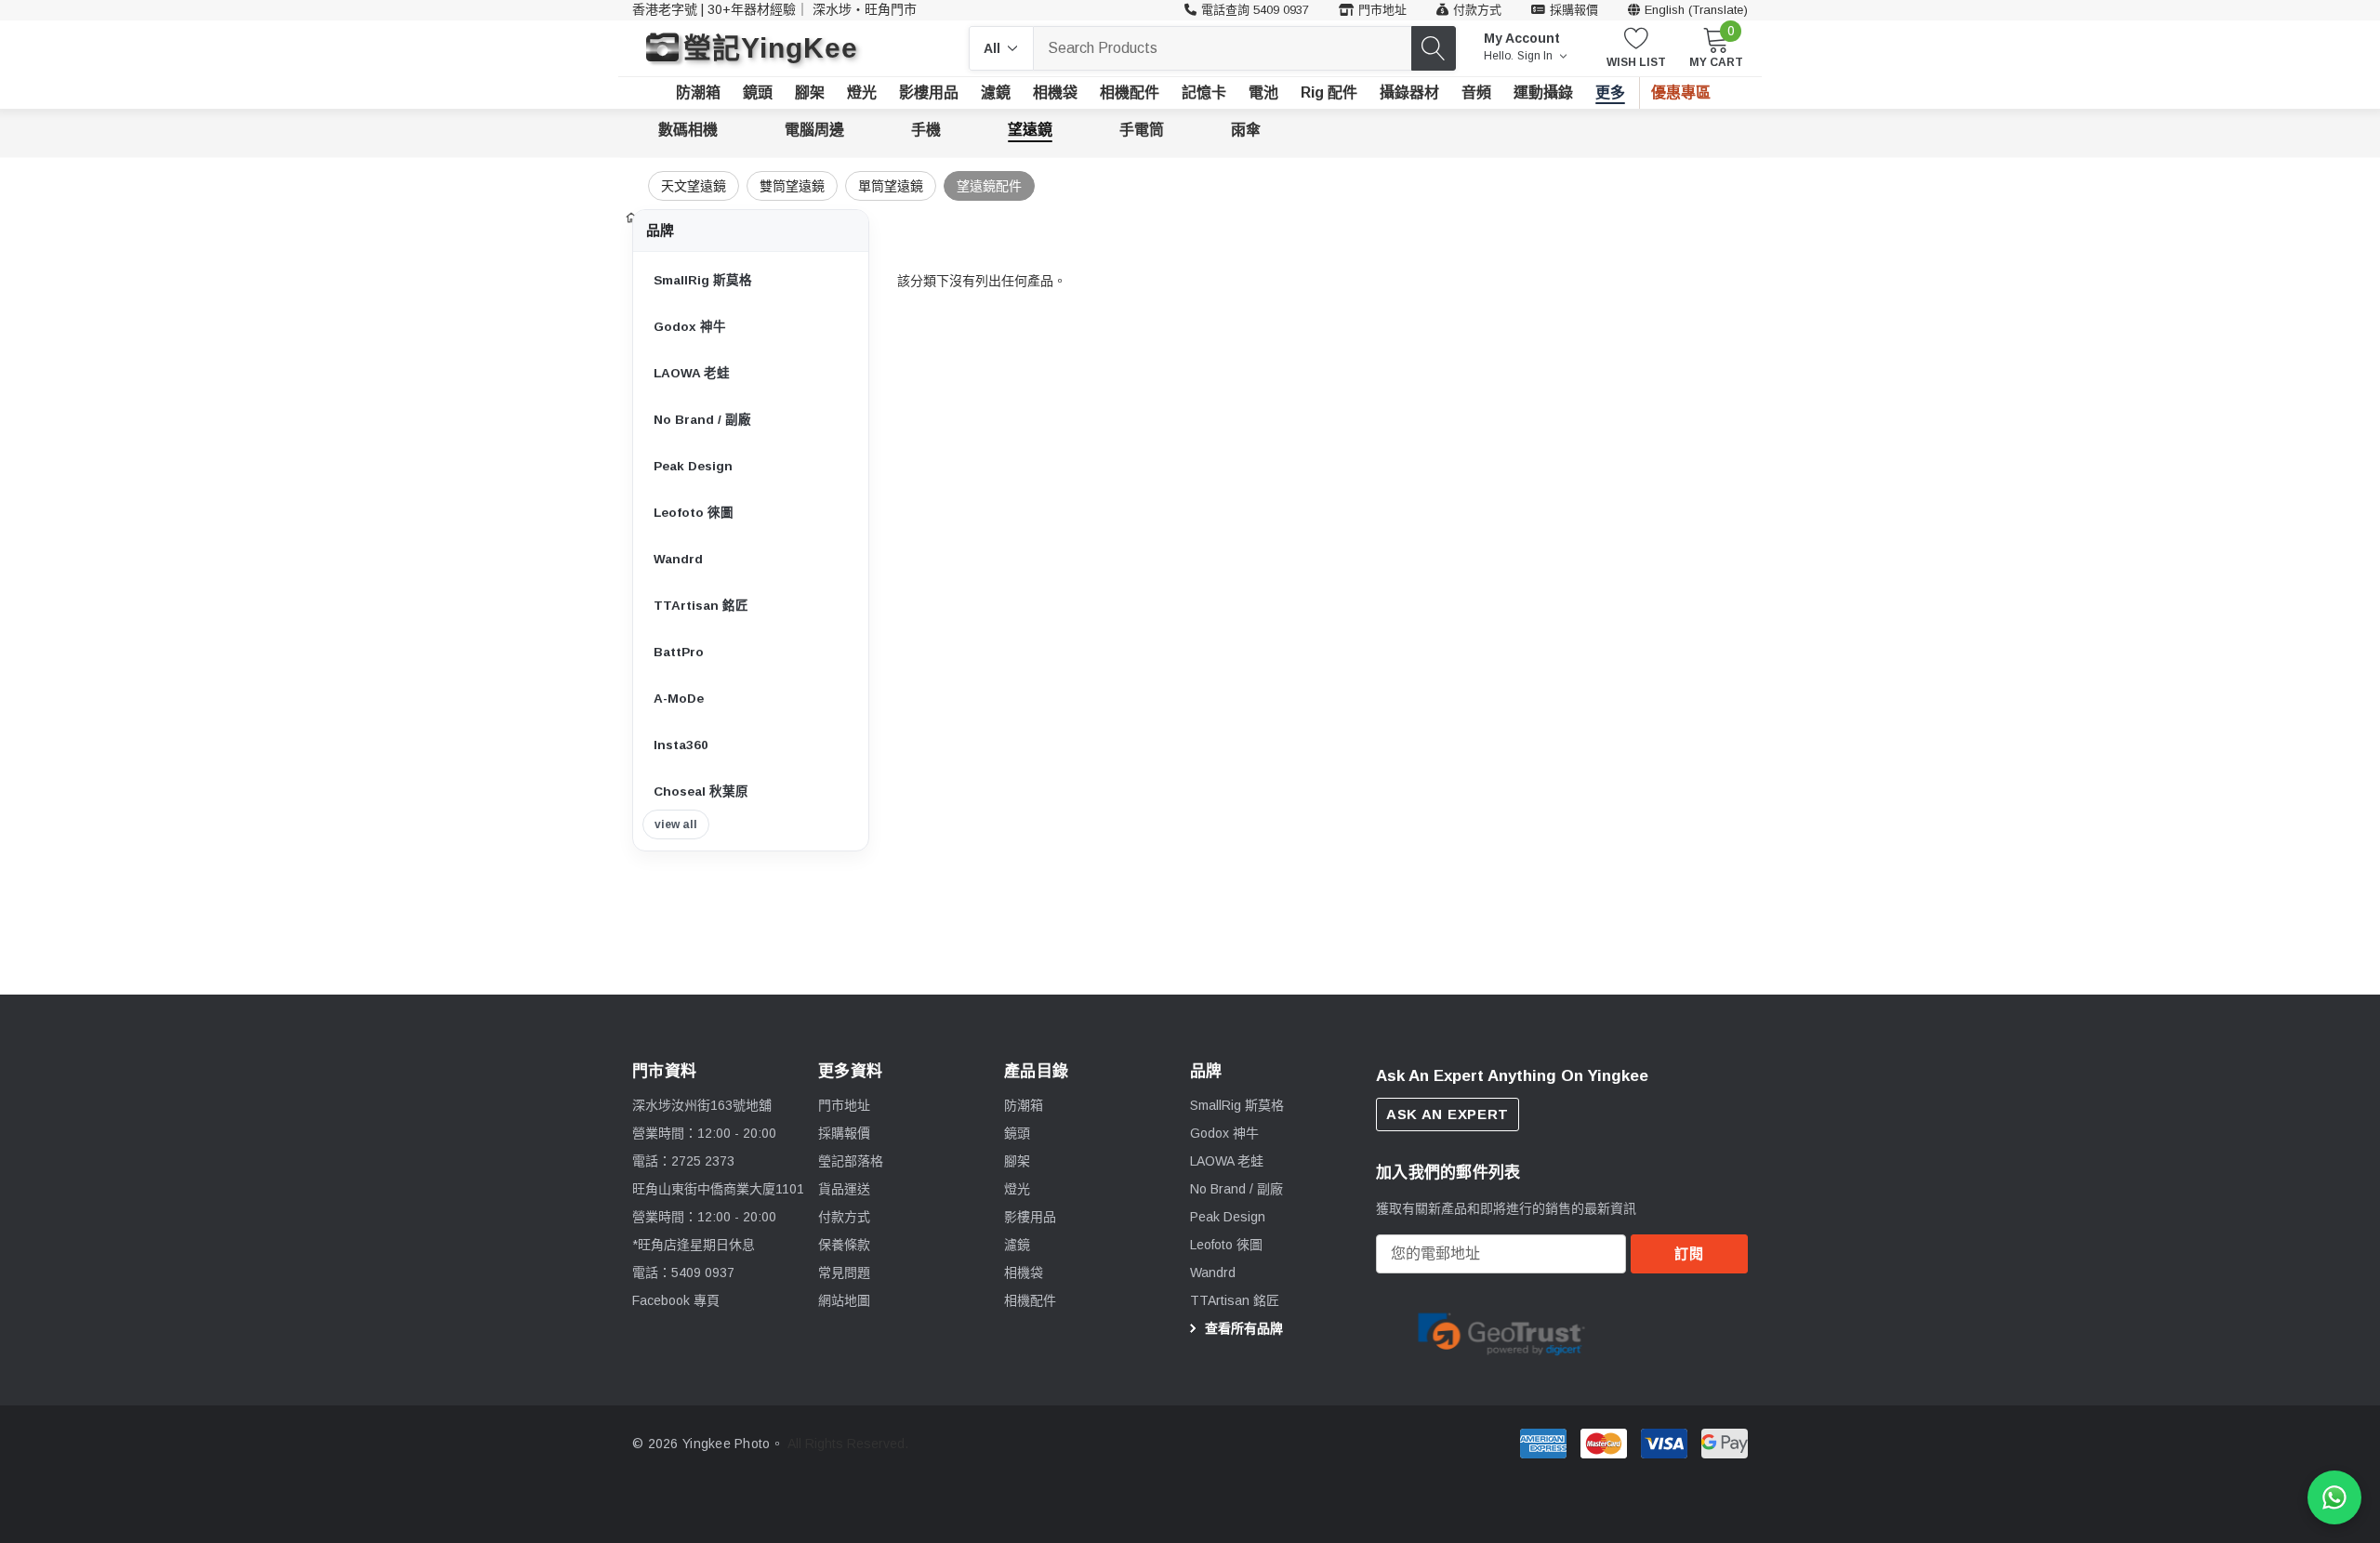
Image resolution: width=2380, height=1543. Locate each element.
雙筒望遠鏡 (792, 186)
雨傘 (1246, 130)
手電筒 (1142, 130)
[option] (1501, 1332)
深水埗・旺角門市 (865, 9)
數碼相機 (688, 130)
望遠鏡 (1030, 130)
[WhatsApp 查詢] (2334, 1497)
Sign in (1536, 56)
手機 (926, 130)
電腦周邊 (814, 130)
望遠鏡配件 (989, 186)
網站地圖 (844, 1300)
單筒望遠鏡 (891, 186)
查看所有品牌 (1242, 1328)
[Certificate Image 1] (1501, 1331)
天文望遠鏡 (694, 186)
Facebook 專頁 (676, 1300)
